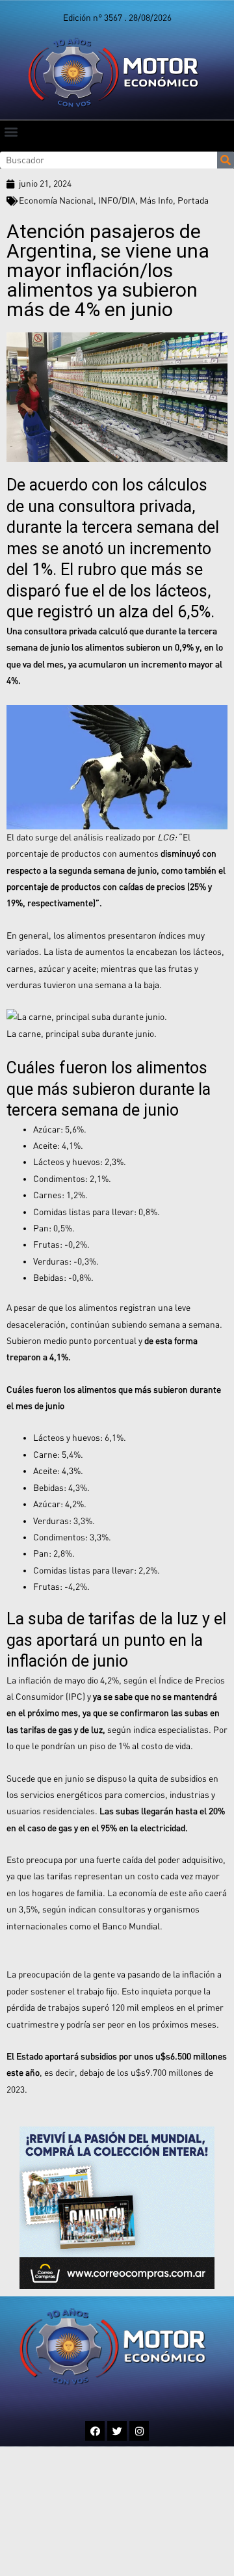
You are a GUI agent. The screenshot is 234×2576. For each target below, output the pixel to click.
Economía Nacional (56, 200)
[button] (11, 131)
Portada (193, 200)
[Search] (226, 160)
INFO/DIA (117, 200)
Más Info (156, 200)
